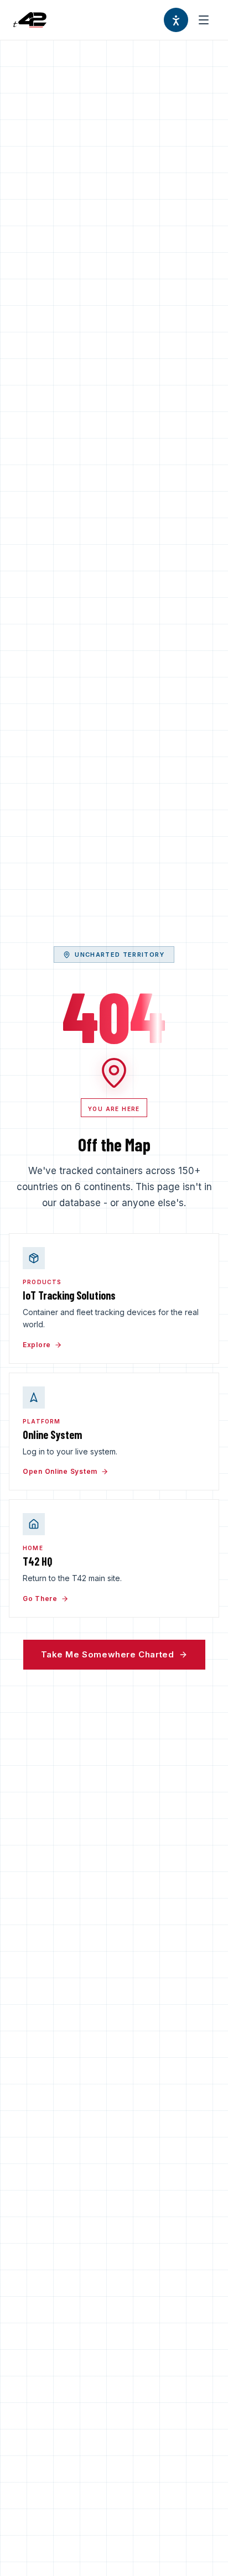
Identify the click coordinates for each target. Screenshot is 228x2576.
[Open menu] (204, 20)
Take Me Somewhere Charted (108, 1654)
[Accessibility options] (176, 20)
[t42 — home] (30, 20)
